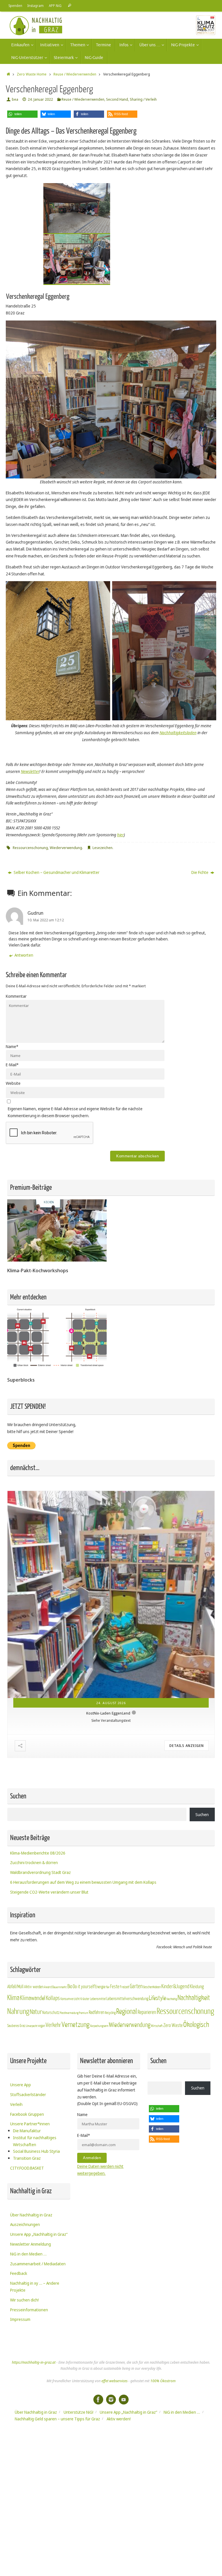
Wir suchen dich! (24, 2300)
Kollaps (53, 1998)
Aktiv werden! (119, 2419)
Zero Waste (173, 2025)
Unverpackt (32, 2026)
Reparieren (147, 2012)
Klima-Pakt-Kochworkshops (38, 1270)
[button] (22, 114)
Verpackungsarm (99, 2026)
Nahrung (18, 2011)
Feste (115, 1987)
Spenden (15, 5)
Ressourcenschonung (30, 848)
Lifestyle (157, 1998)
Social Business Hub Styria (36, 2151)
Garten (136, 1986)
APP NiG (55, 5)
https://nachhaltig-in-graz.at (34, 2362)
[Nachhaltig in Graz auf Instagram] (111, 2400)
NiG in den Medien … (28, 2254)
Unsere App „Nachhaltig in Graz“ (39, 2234)
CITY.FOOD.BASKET (27, 2168)
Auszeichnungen (25, 2224)
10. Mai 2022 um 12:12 (46, 920)
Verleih (16, 2104)
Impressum (20, 2319)
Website (13, 1083)
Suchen (202, 1814)
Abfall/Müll (15, 1987)
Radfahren (97, 2012)
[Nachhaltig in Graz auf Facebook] (98, 2400)
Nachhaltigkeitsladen (178, 733)
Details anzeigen (187, 1746)
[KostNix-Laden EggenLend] (111, 1594)
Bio (70, 1986)
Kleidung (197, 1987)
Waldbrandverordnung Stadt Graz (40, 1872)
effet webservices (114, 2381)
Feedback (19, 2273)
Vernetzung (75, 2025)
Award (48, 1987)
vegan (41, 2026)
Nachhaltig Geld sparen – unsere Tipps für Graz (57, 2419)
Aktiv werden (34, 1987)
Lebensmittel (98, 1999)
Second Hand (117, 99)
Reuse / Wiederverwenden (75, 74)
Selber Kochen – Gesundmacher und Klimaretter (56, 872)
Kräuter (85, 1999)
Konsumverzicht (70, 1999)
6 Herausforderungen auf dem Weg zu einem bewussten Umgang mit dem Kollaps (83, 1882)
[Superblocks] (57, 1369)
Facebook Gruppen (27, 2114)
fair (108, 1987)
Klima (13, 1998)
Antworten (24, 955)
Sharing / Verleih (143, 99)
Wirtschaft (157, 2026)
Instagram (36, 5)
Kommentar (16, 996)
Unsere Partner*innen (30, 2124)
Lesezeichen (102, 848)
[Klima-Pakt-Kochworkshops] (57, 1260)
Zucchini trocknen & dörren (34, 1863)
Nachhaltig (172, 1999)
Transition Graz (27, 2158)
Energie (100, 1987)
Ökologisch (196, 2025)
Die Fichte (200, 872)
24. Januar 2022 (40, 99)
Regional (127, 2012)
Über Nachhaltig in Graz (31, 2215)
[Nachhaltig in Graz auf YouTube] (124, 2400)
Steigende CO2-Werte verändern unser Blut (49, 1892)
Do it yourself (84, 1987)
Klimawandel (33, 1998)
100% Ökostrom (163, 2381)
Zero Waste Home (32, 74)
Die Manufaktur (27, 2131)
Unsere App (21, 2085)
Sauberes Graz (16, 2026)
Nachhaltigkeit (194, 1998)
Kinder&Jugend (175, 1986)
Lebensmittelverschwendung (127, 1999)
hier (120, 835)
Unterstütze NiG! (78, 2412)
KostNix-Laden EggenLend (108, 1713)
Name (12, 1046)
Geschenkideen (152, 1987)
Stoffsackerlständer (28, 2095)
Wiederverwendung (66, 848)
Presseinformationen (29, 2310)
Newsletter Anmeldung (30, 2244)
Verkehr (53, 2025)
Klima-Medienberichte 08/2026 (38, 1853)
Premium (84, 2013)
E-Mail (12, 1065)
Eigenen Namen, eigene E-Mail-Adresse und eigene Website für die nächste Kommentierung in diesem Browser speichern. (75, 1112)
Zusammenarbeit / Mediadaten (38, 2264)
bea (15, 99)
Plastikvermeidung (69, 2013)
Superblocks (21, 1380)
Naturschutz (51, 2013)
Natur (36, 2012)
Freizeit (125, 1987)
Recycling (110, 2013)
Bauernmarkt (60, 1987)
